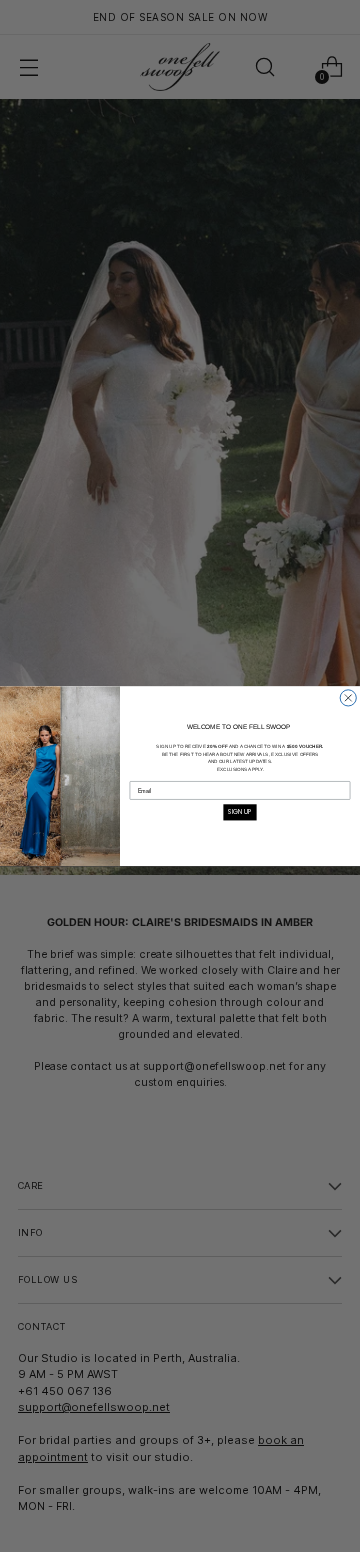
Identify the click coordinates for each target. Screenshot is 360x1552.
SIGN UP (240, 811)
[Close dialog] (348, 698)
